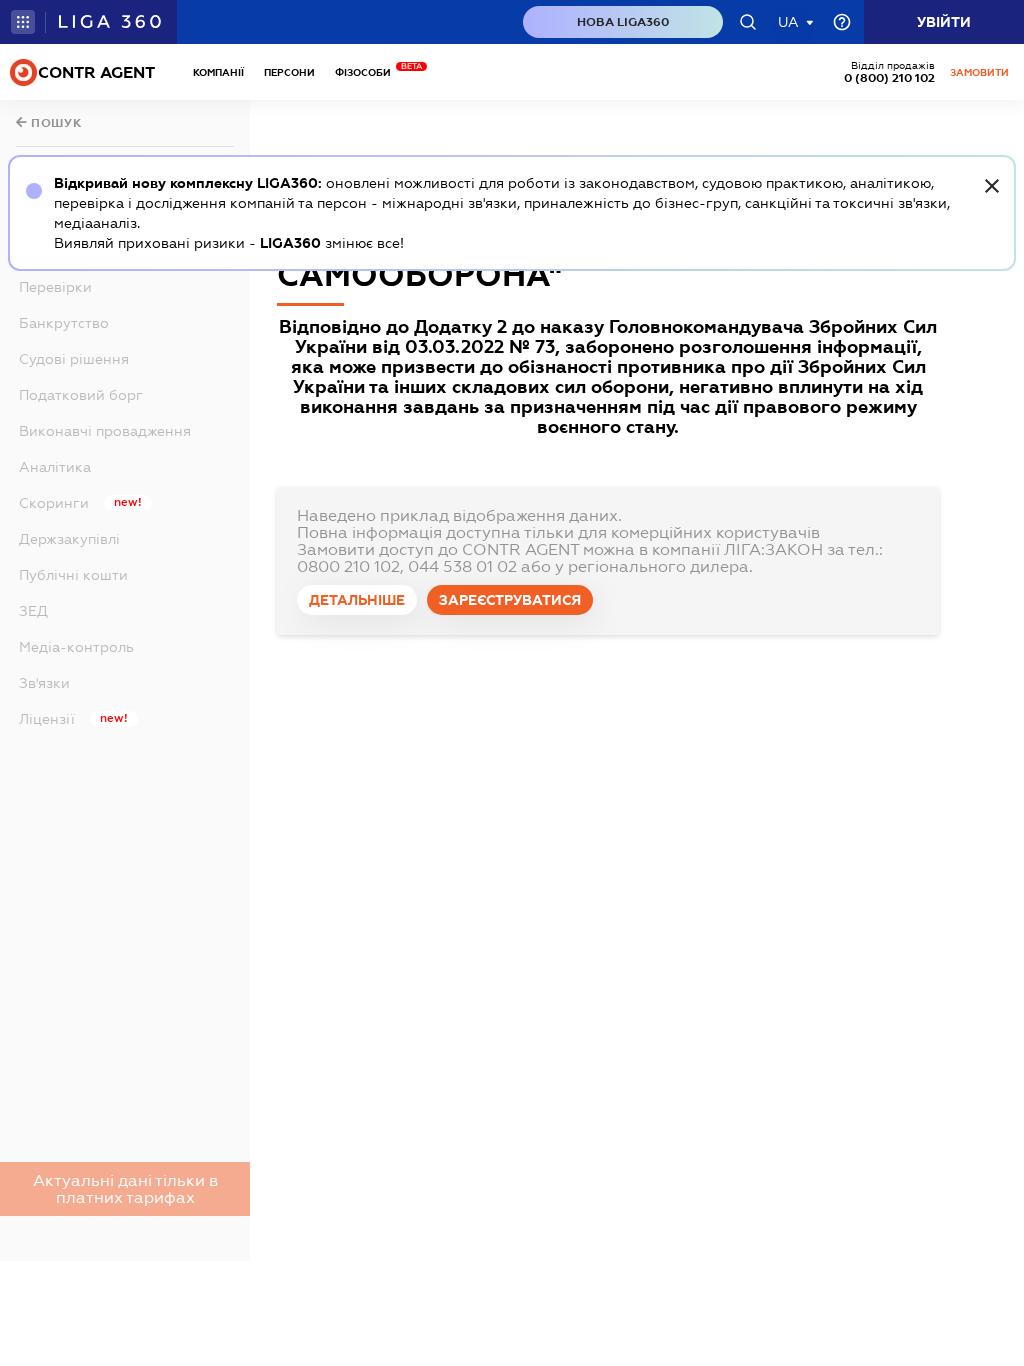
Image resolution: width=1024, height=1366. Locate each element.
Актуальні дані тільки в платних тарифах (125, 1189)
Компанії (218, 72)
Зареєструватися (510, 600)
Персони (289, 72)
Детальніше (357, 600)
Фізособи (368, 72)
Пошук (55, 123)
